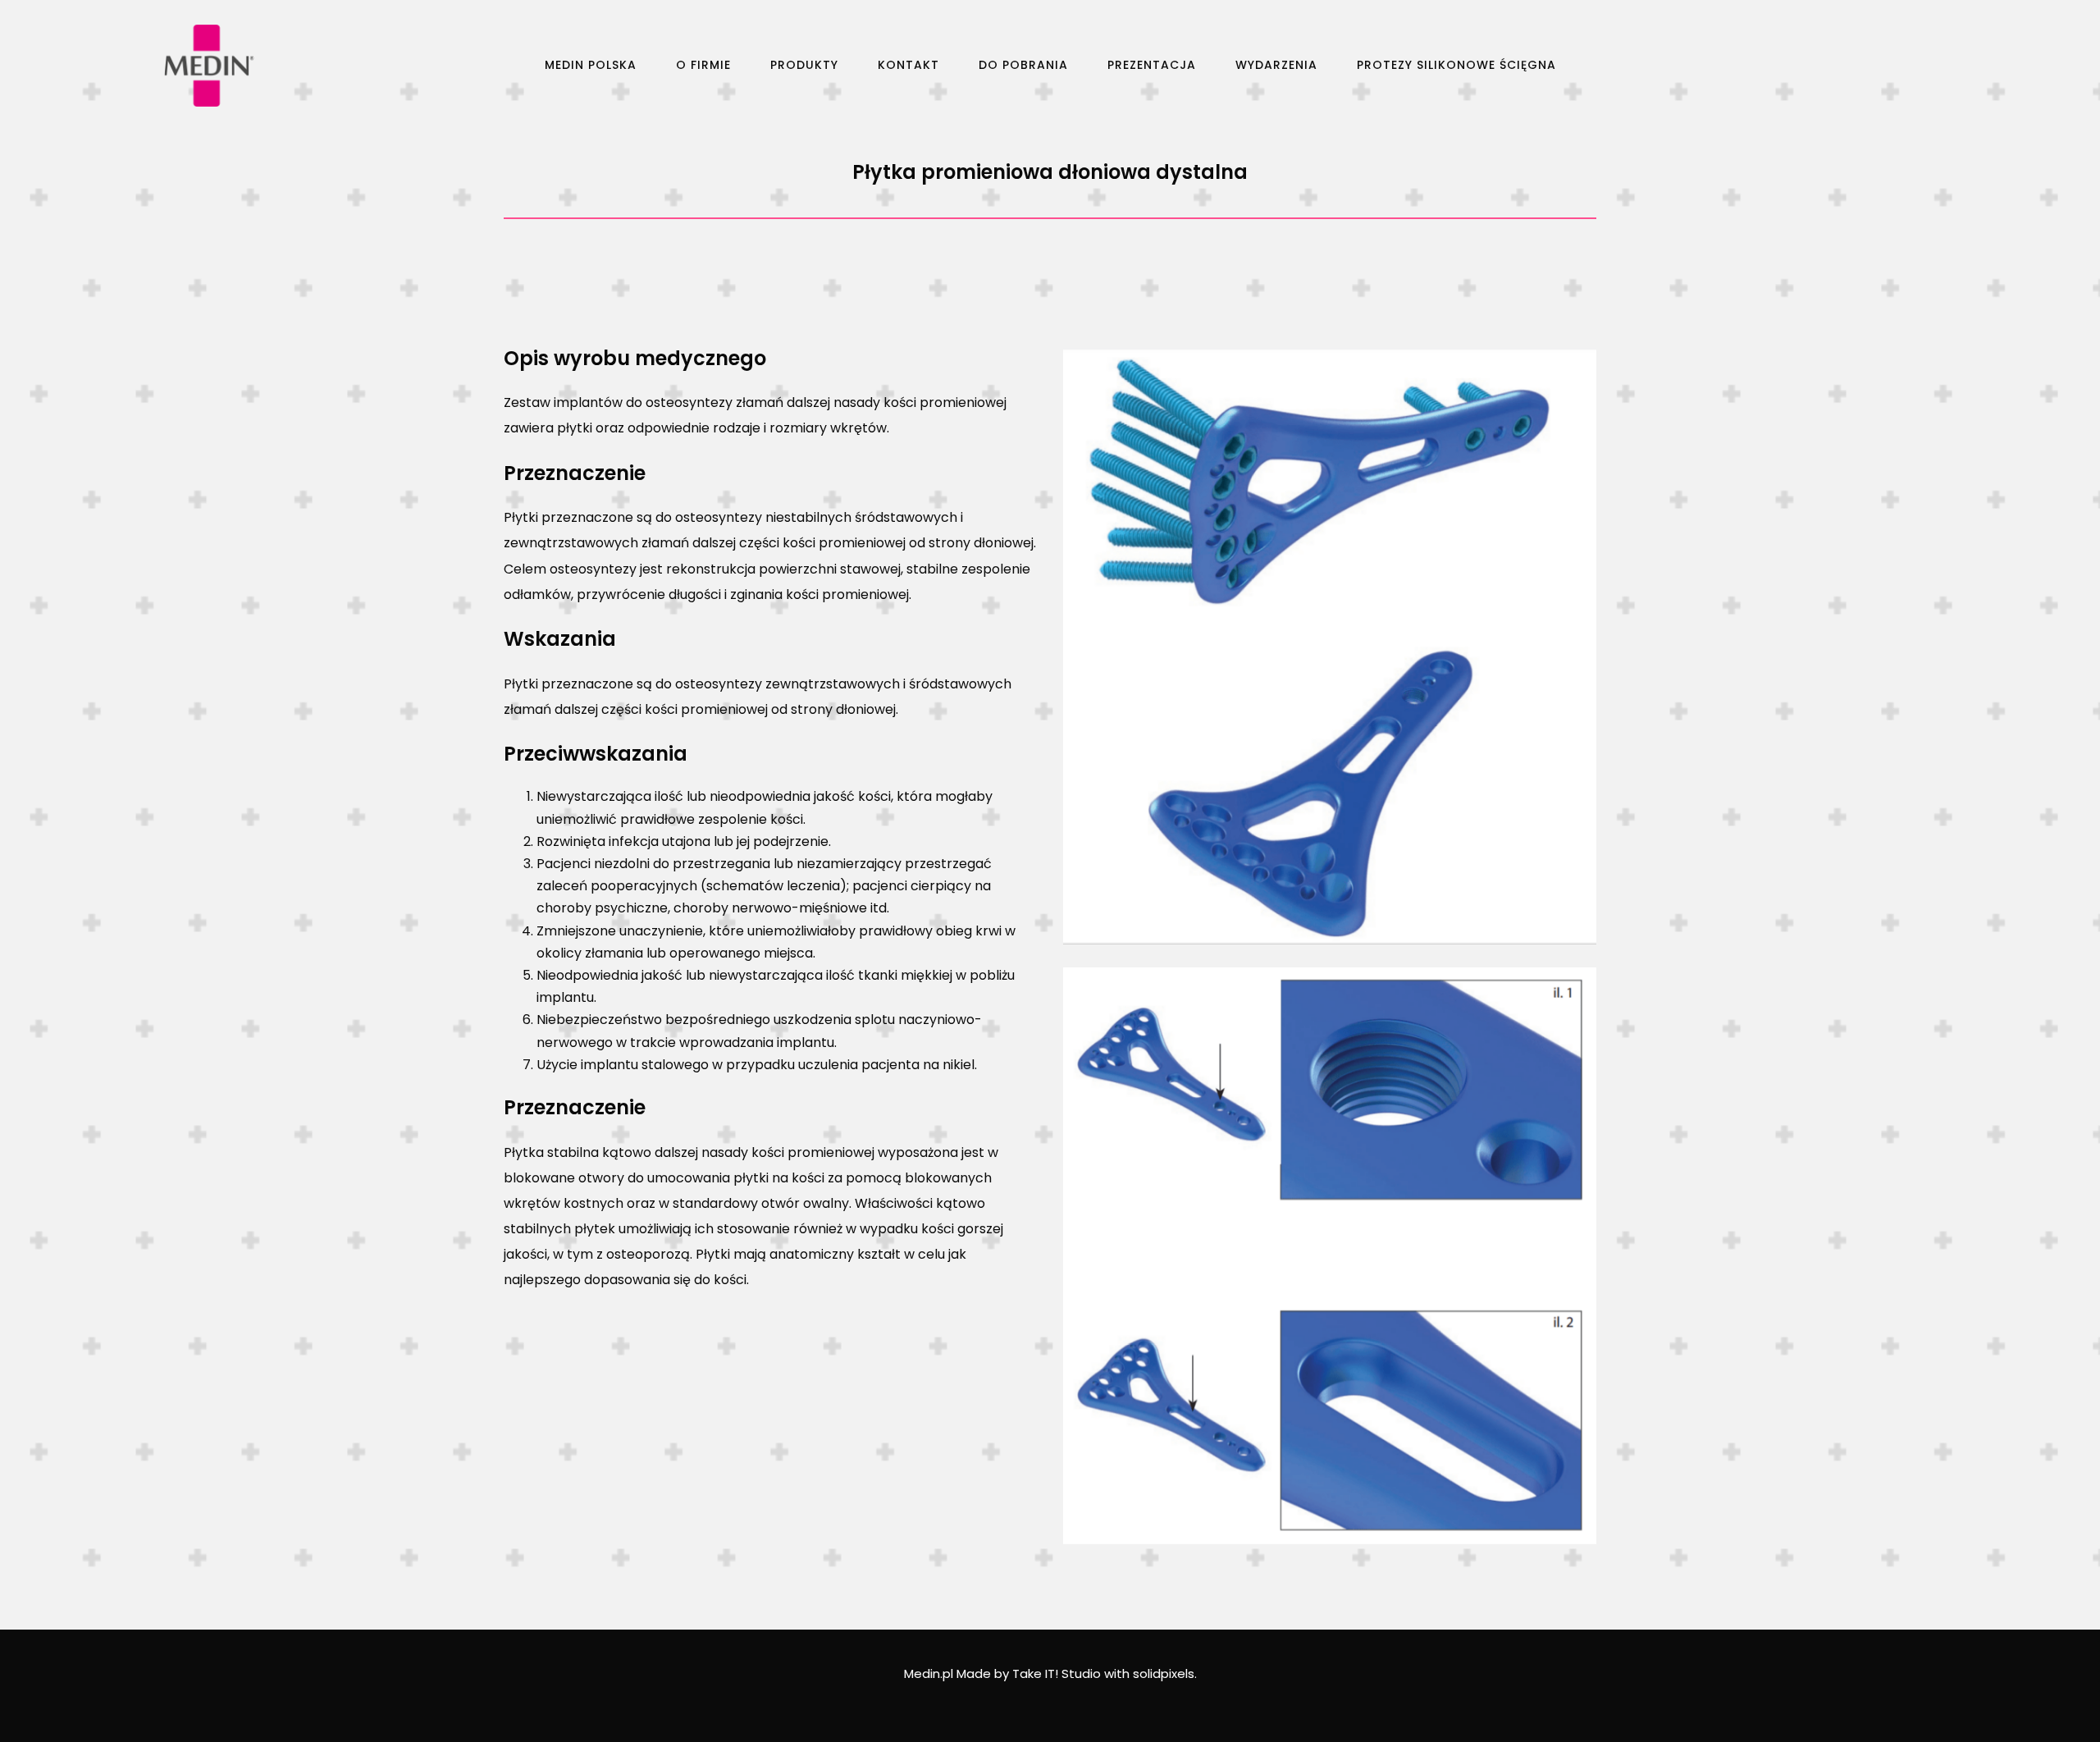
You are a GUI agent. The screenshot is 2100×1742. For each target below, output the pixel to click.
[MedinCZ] (209, 66)
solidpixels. (1165, 1673)
